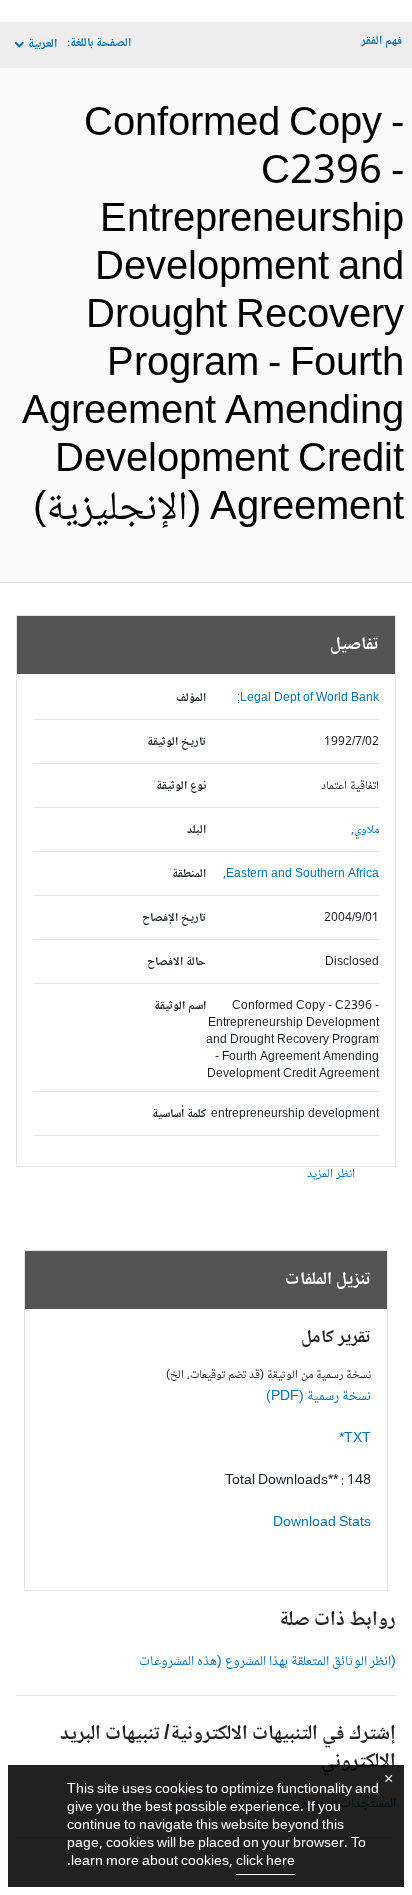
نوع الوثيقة (181, 786)
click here (265, 1862)
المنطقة (189, 874)
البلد (196, 830)
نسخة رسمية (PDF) (318, 1397)
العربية (42, 44)
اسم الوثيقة (180, 1006)
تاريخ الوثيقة (176, 742)
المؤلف (191, 698)
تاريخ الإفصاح (174, 918)
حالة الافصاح (176, 962)
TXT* (355, 1439)
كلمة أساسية (179, 1114)
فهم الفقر (381, 41)
